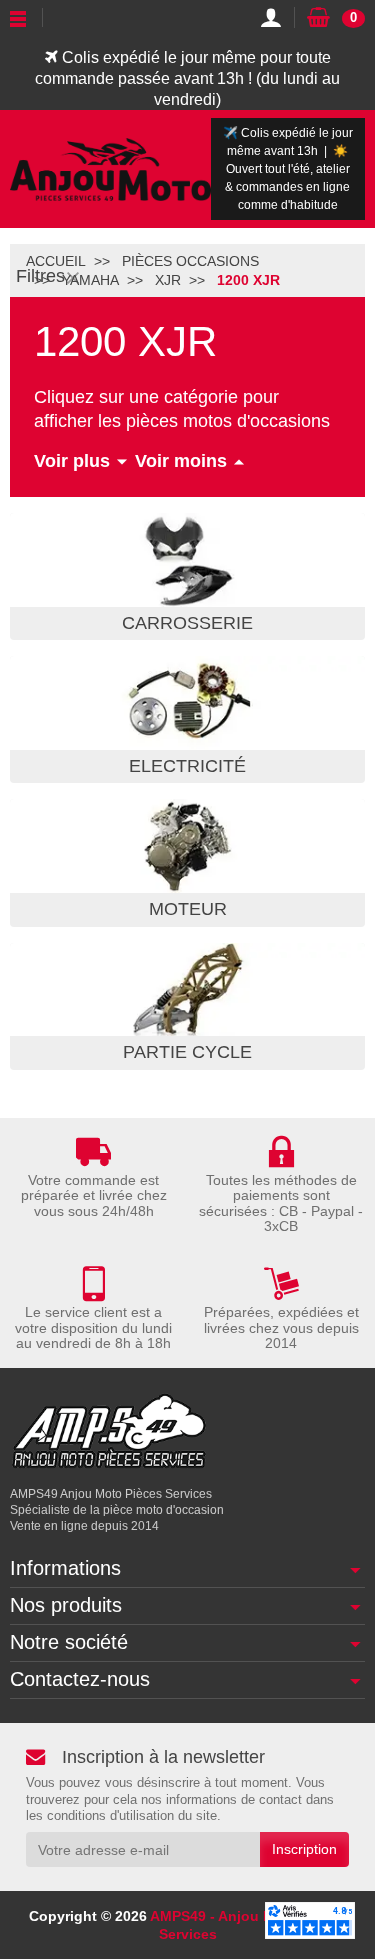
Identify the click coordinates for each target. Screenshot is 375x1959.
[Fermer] (73, 277)
